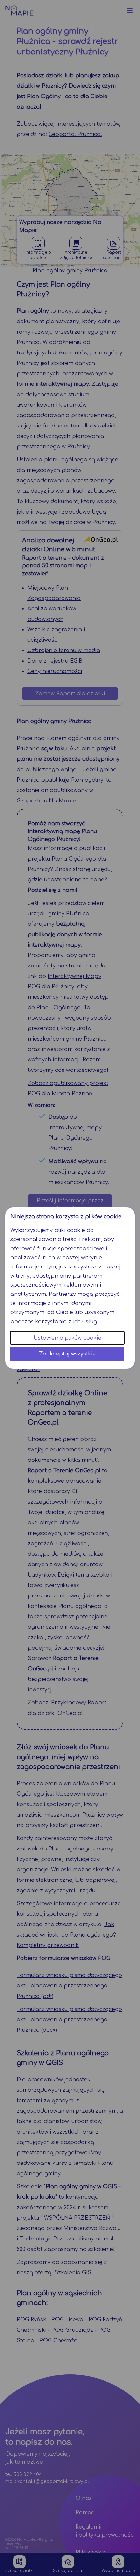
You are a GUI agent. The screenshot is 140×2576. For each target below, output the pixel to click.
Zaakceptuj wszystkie (67, 1354)
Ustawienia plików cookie (67, 1338)
